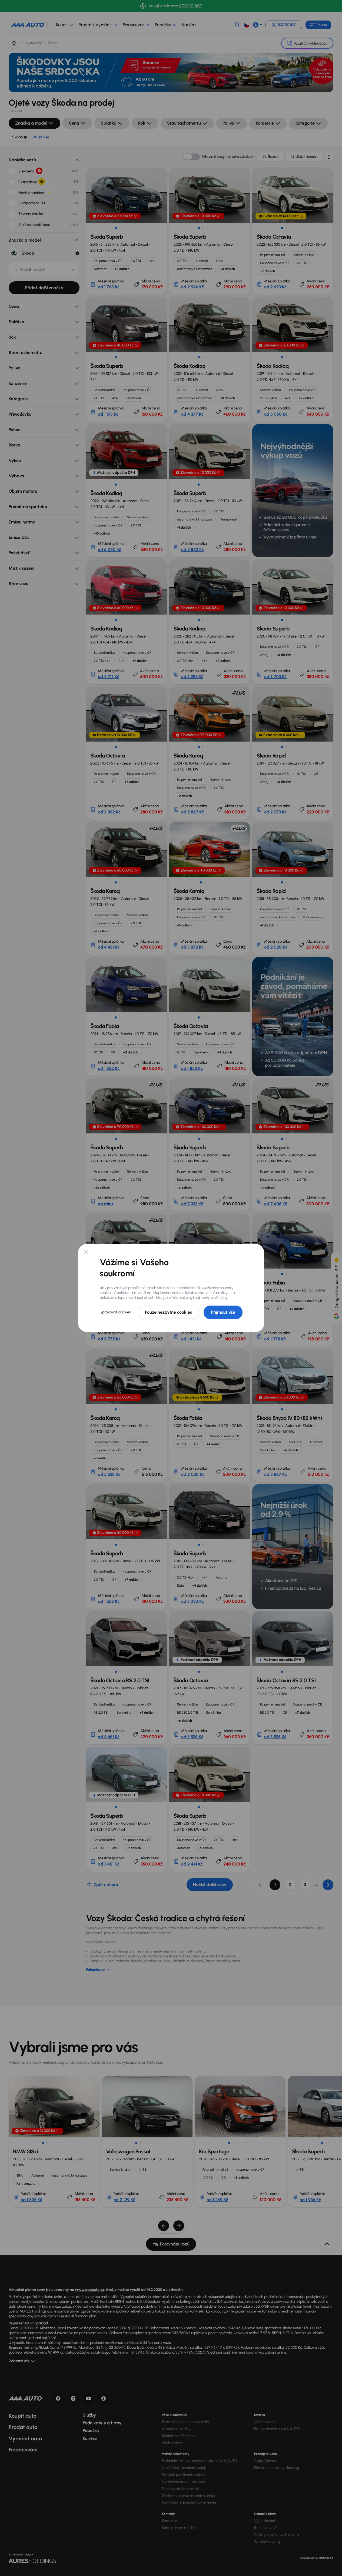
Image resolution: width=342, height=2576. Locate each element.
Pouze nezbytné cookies (168, 1312)
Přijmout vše (223, 1312)
